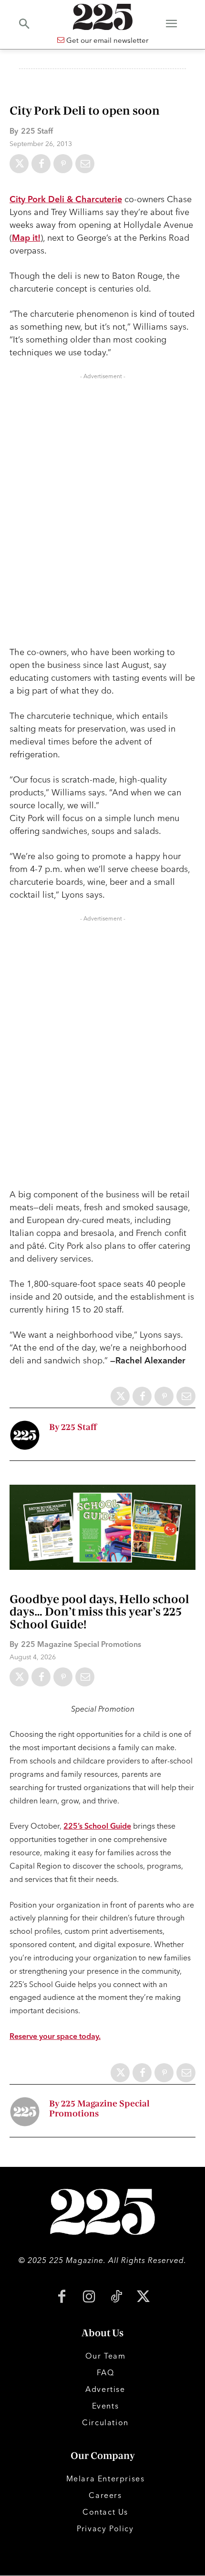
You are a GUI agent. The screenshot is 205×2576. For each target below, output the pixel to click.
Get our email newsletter (106, 40)
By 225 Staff (73, 1427)
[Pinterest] (63, 164)
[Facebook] (41, 164)
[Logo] (102, 17)
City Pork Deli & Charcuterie (66, 199)
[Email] (85, 164)
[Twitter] (19, 164)
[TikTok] (116, 2297)
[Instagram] (89, 2297)
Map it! (26, 238)
